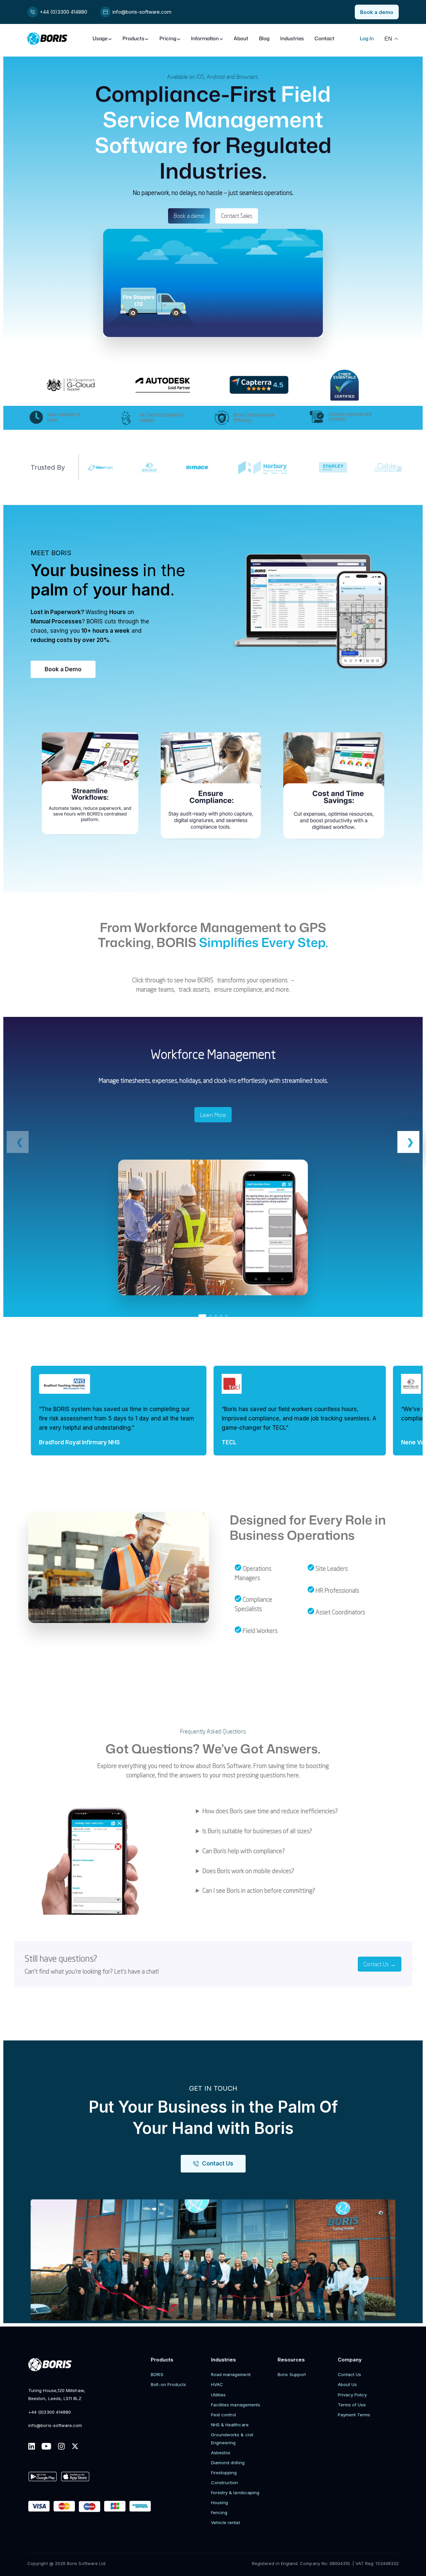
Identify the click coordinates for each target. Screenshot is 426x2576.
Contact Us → (380, 1964)
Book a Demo (63, 669)
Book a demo (189, 216)
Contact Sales (237, 216)
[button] (408, 1142)
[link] (213, 1167)
